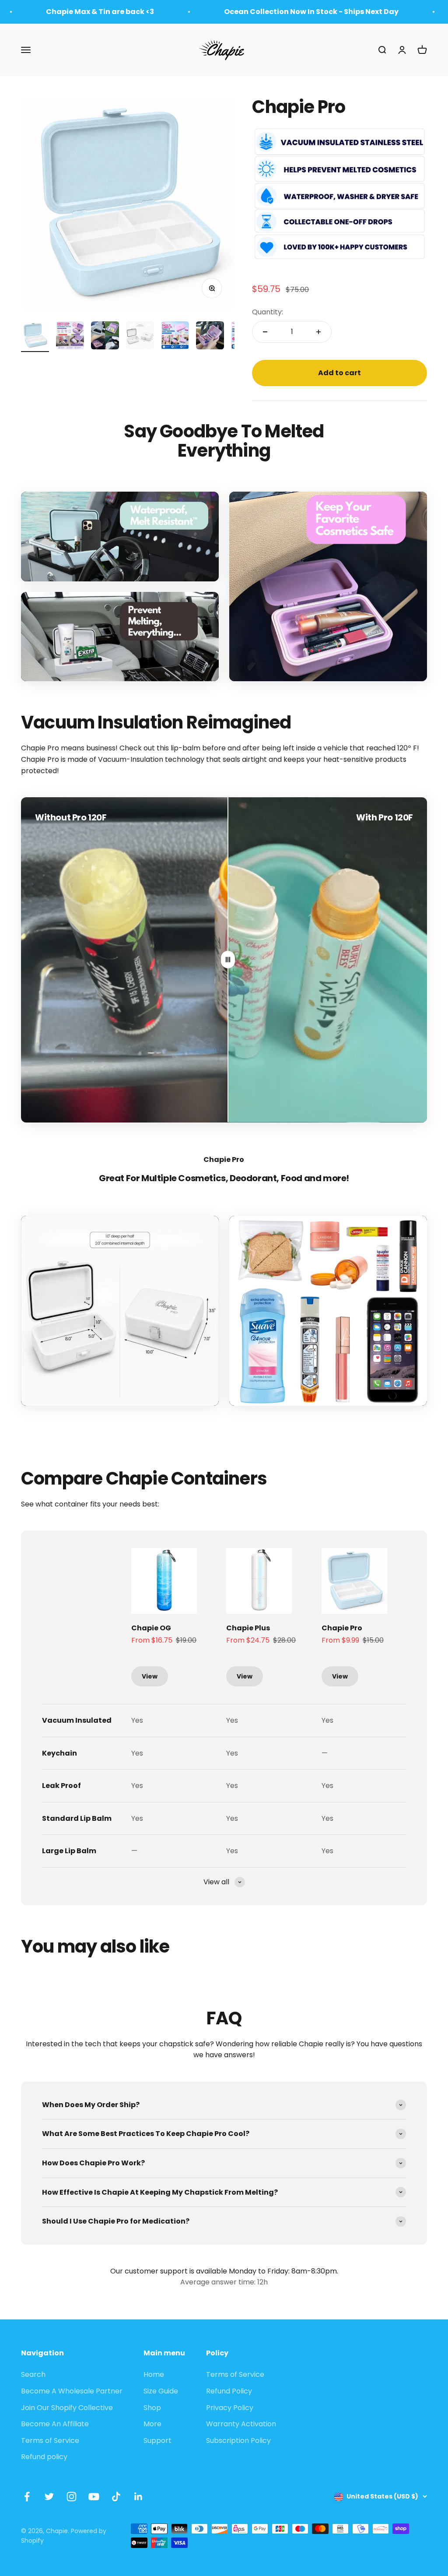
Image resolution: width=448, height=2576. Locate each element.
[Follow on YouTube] (94, 2497)
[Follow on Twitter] (49, 2497)
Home (154, 2374)
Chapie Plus (248, 1628)
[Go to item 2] (70, 337)
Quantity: (268, 312)
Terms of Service (50, 2441)
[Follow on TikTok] (116, 2497)
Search (33, 2374)
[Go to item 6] (210, 337)
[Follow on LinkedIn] (138, 2497)
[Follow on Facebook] (27, 2497)
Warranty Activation (241, 2424)
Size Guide (161, 2391)
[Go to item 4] (140, 337)
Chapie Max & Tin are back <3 (100, 12)
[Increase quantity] (318, 332)
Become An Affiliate (55, 2424)
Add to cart (339, 373)
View (150, 1676)
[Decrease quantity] (265, 332)
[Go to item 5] (175, 337)
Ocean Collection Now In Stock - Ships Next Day (311, 12)
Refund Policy (229, 2391)
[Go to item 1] (35, 337)
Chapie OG (151, 1628)
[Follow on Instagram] (72, 2497)
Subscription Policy (238, 2441)
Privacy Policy (230, 2408)
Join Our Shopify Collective (67, 2408)
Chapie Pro (342, 1628)
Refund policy (44, 2457)
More (152, 2424)
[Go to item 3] (105, 337)
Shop (152, 2408)
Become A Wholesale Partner (72, 2391)
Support (157, 2441)
